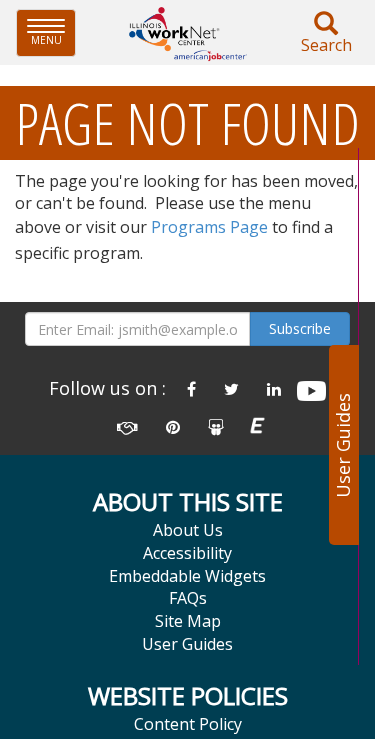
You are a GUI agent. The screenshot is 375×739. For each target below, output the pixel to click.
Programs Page (209, 227)
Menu (53, 32)
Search (326, 45)
